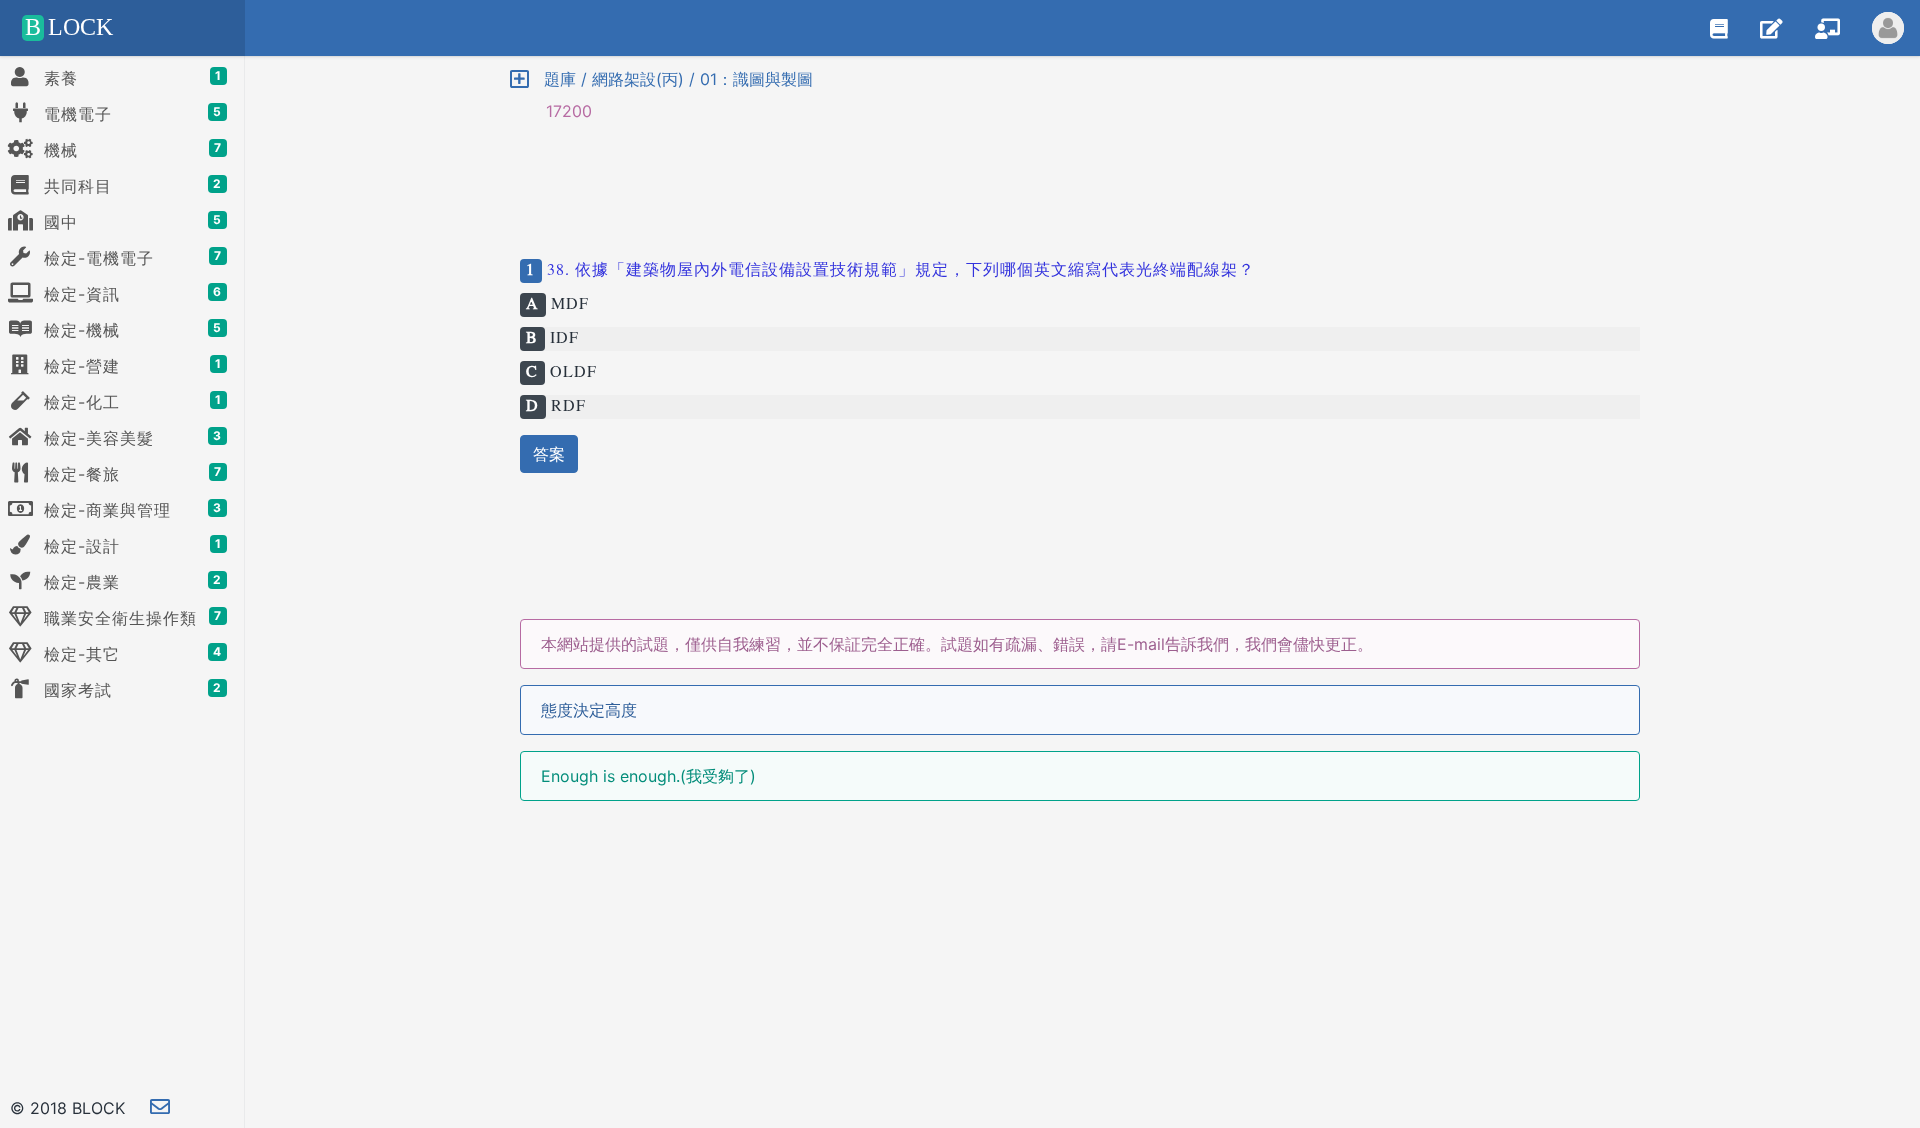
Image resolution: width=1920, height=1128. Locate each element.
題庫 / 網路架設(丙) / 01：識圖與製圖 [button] (671, 79)
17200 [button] (559, 111)
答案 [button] (549, 454)
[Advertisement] (1080, 182)
